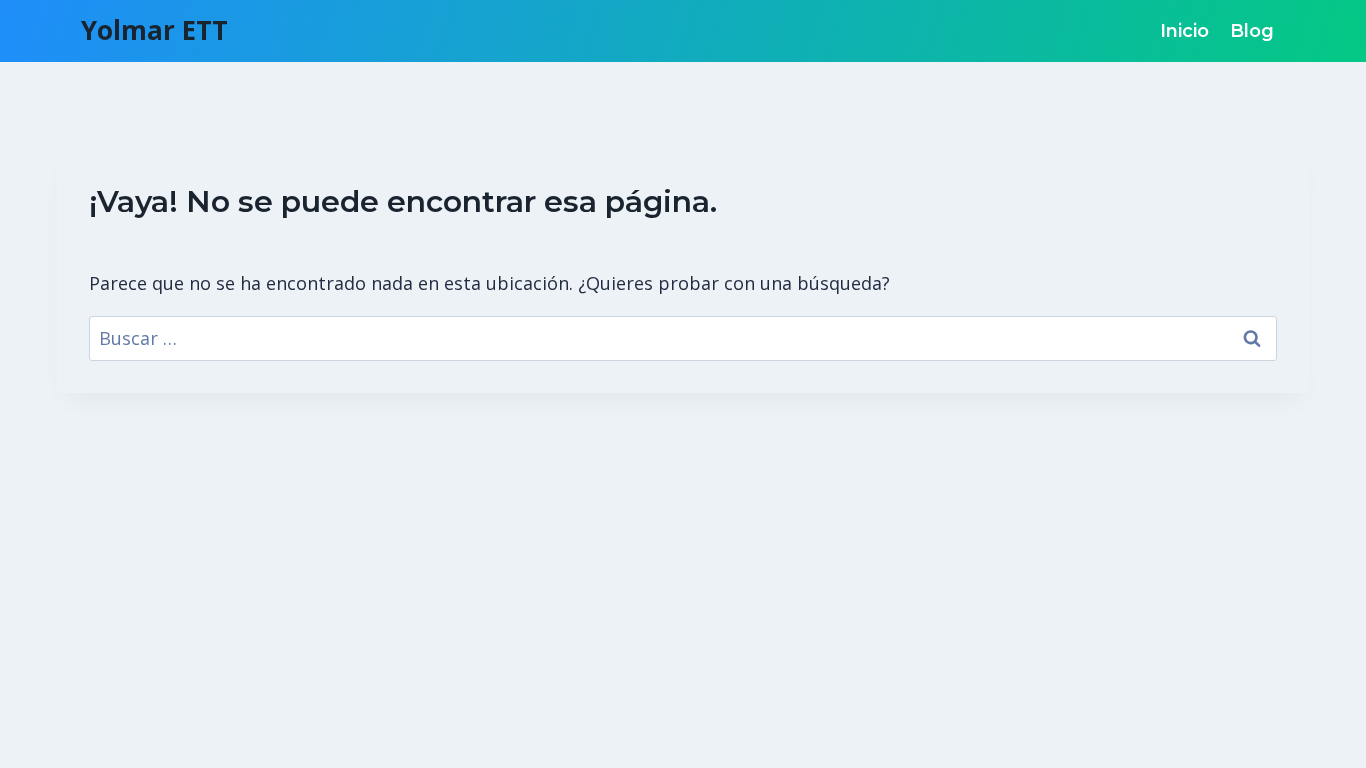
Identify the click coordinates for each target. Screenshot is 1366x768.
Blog (1252, 31)
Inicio (1184, 31)
